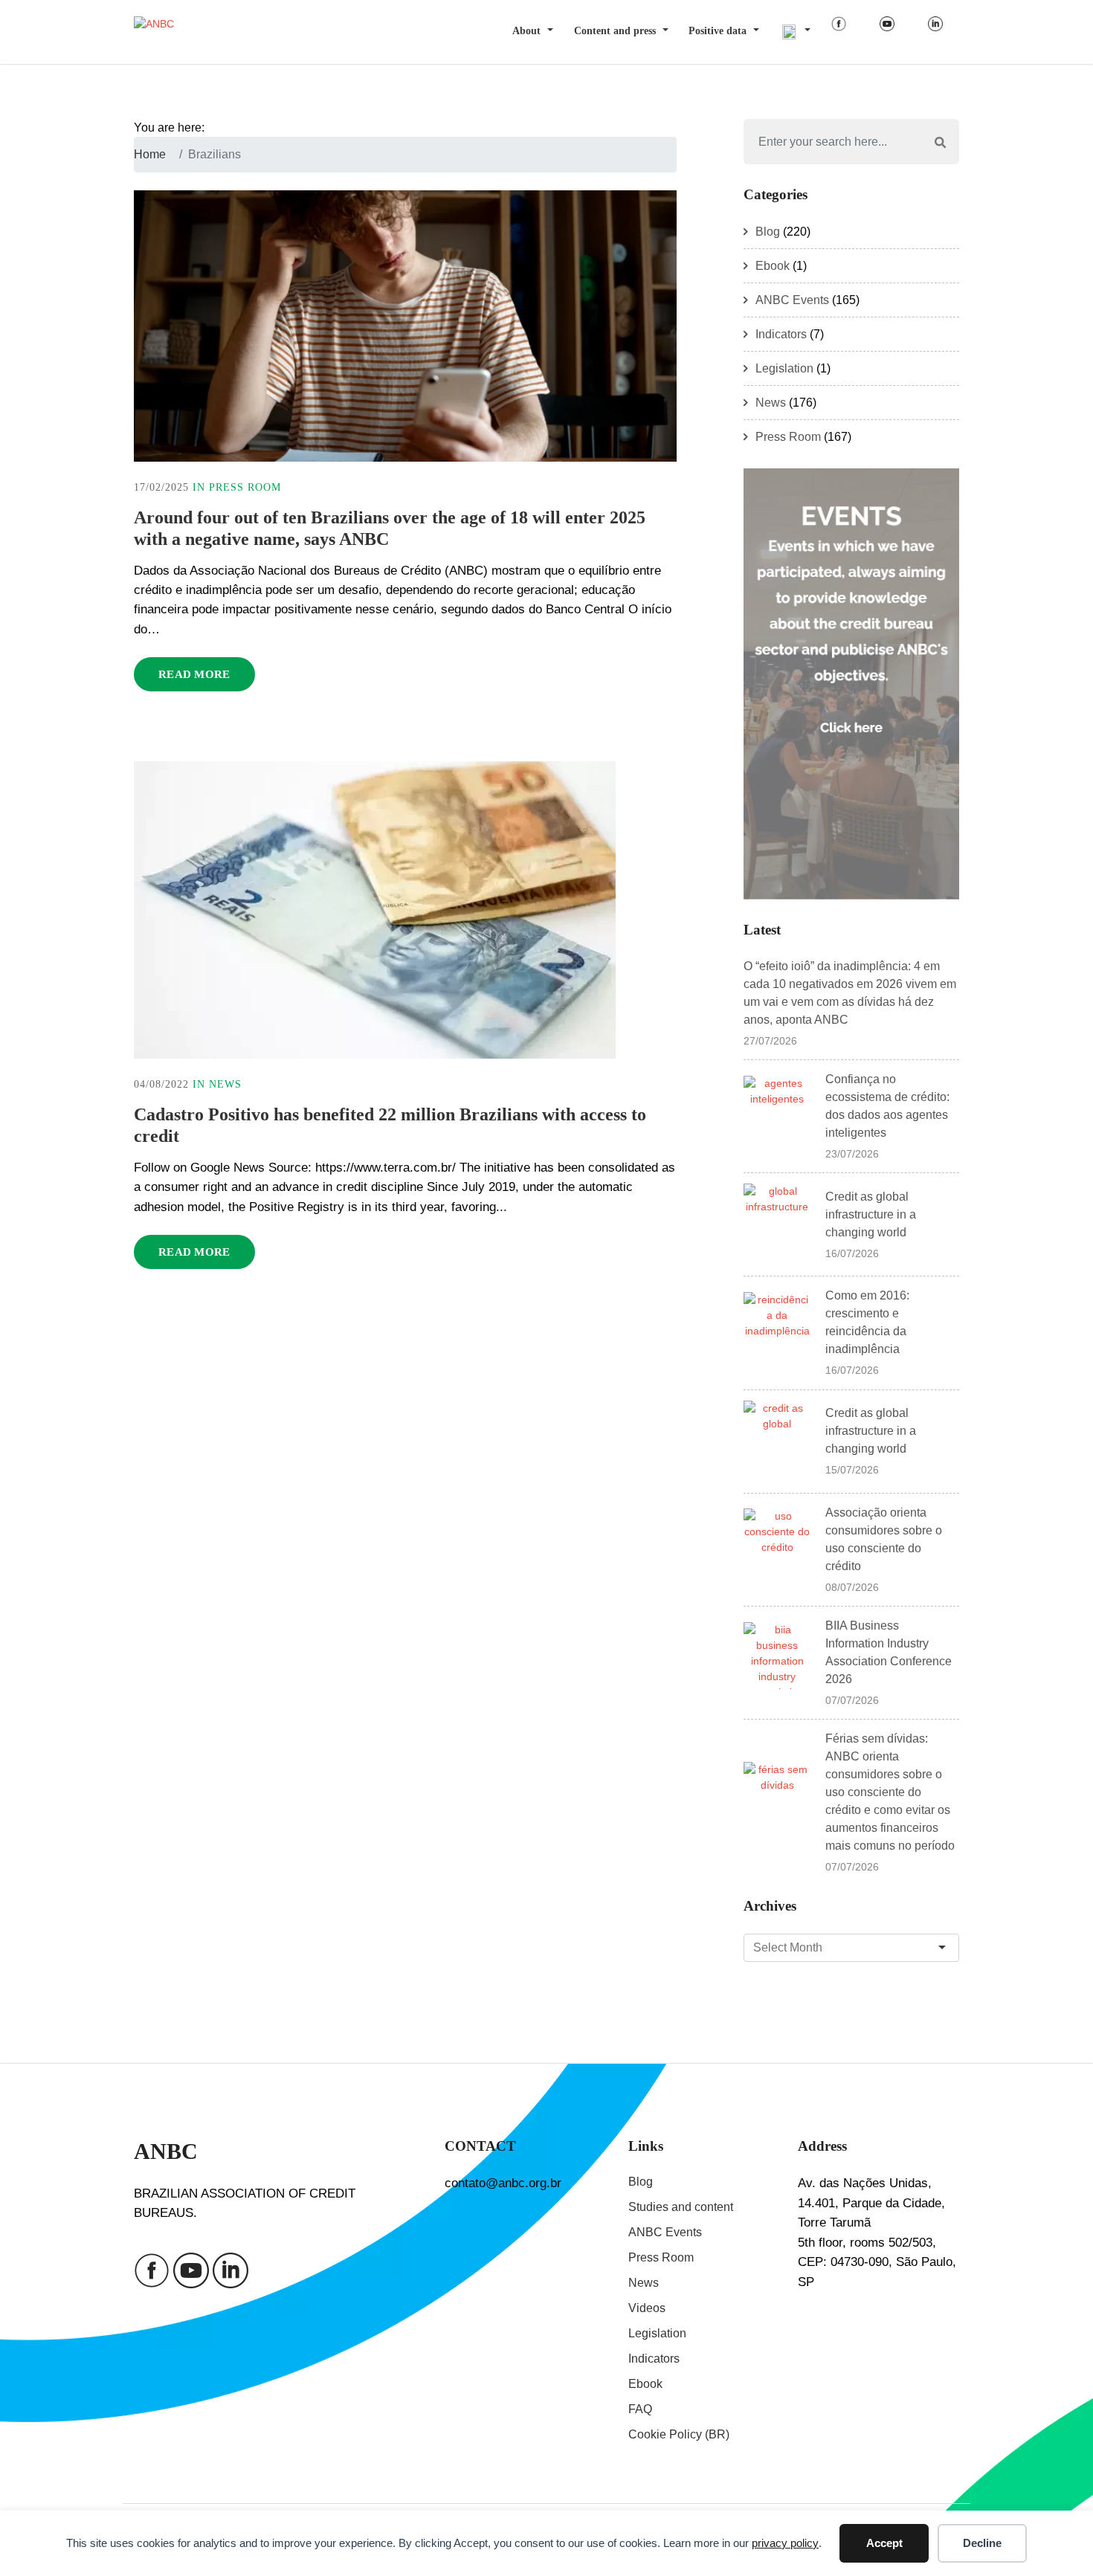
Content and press (615, 31)
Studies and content (681, 2207)
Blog (768, 232)
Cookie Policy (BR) (679, 2434)
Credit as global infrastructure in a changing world (871, 1214)
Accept (884, 2543)
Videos (647, 2308)
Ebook (773, 266)
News (225, 1084)
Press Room (245, 487)
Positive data (718, 31)
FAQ (640, 2409)
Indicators (781, 334)
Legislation (784, 368)
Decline (982, 2543)
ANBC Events (792, 300)
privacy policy (785, 2543)
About (526, 31)
